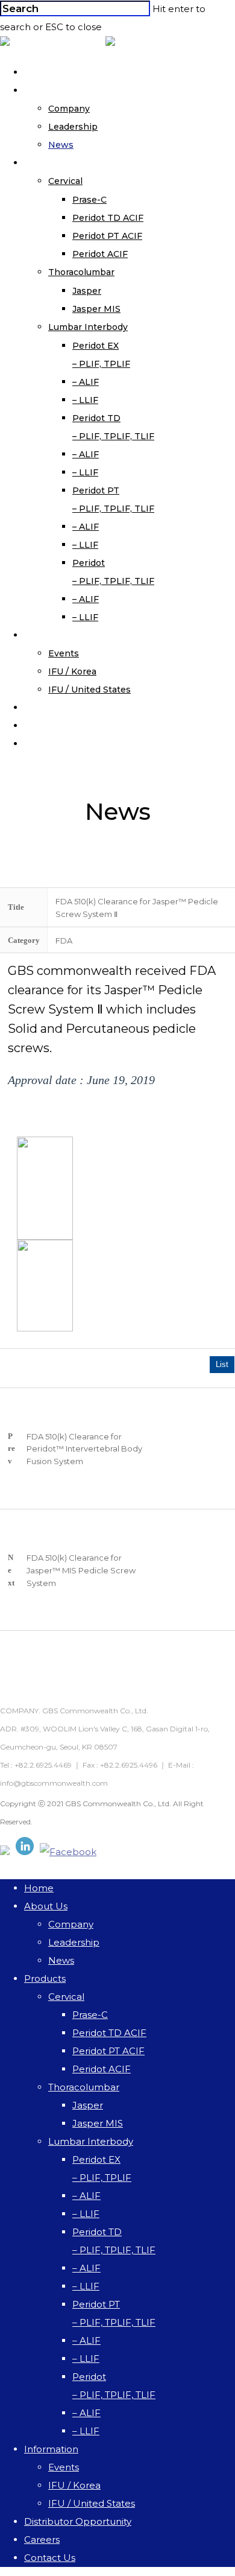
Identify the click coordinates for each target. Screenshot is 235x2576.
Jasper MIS (96, 309)
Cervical (65, 181)
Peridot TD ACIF (108, 218)
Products (63, 163)
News (61, 145)
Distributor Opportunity (95, 708)
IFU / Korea (72, 671)
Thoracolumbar (81, 272)
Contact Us (67, 744)
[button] (183, 1400)
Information (69, 635)
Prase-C (89, 200)
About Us (63, 90)
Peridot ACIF (100, 254)
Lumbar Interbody (88, 327)
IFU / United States (89, 690)
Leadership (73, 127)
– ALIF (86, 382)
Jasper (87, 291)
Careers (59, 726)
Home (55, 72)
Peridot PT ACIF (107, 236)
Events (64, 653)
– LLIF (85, 400)
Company (69, 109)
